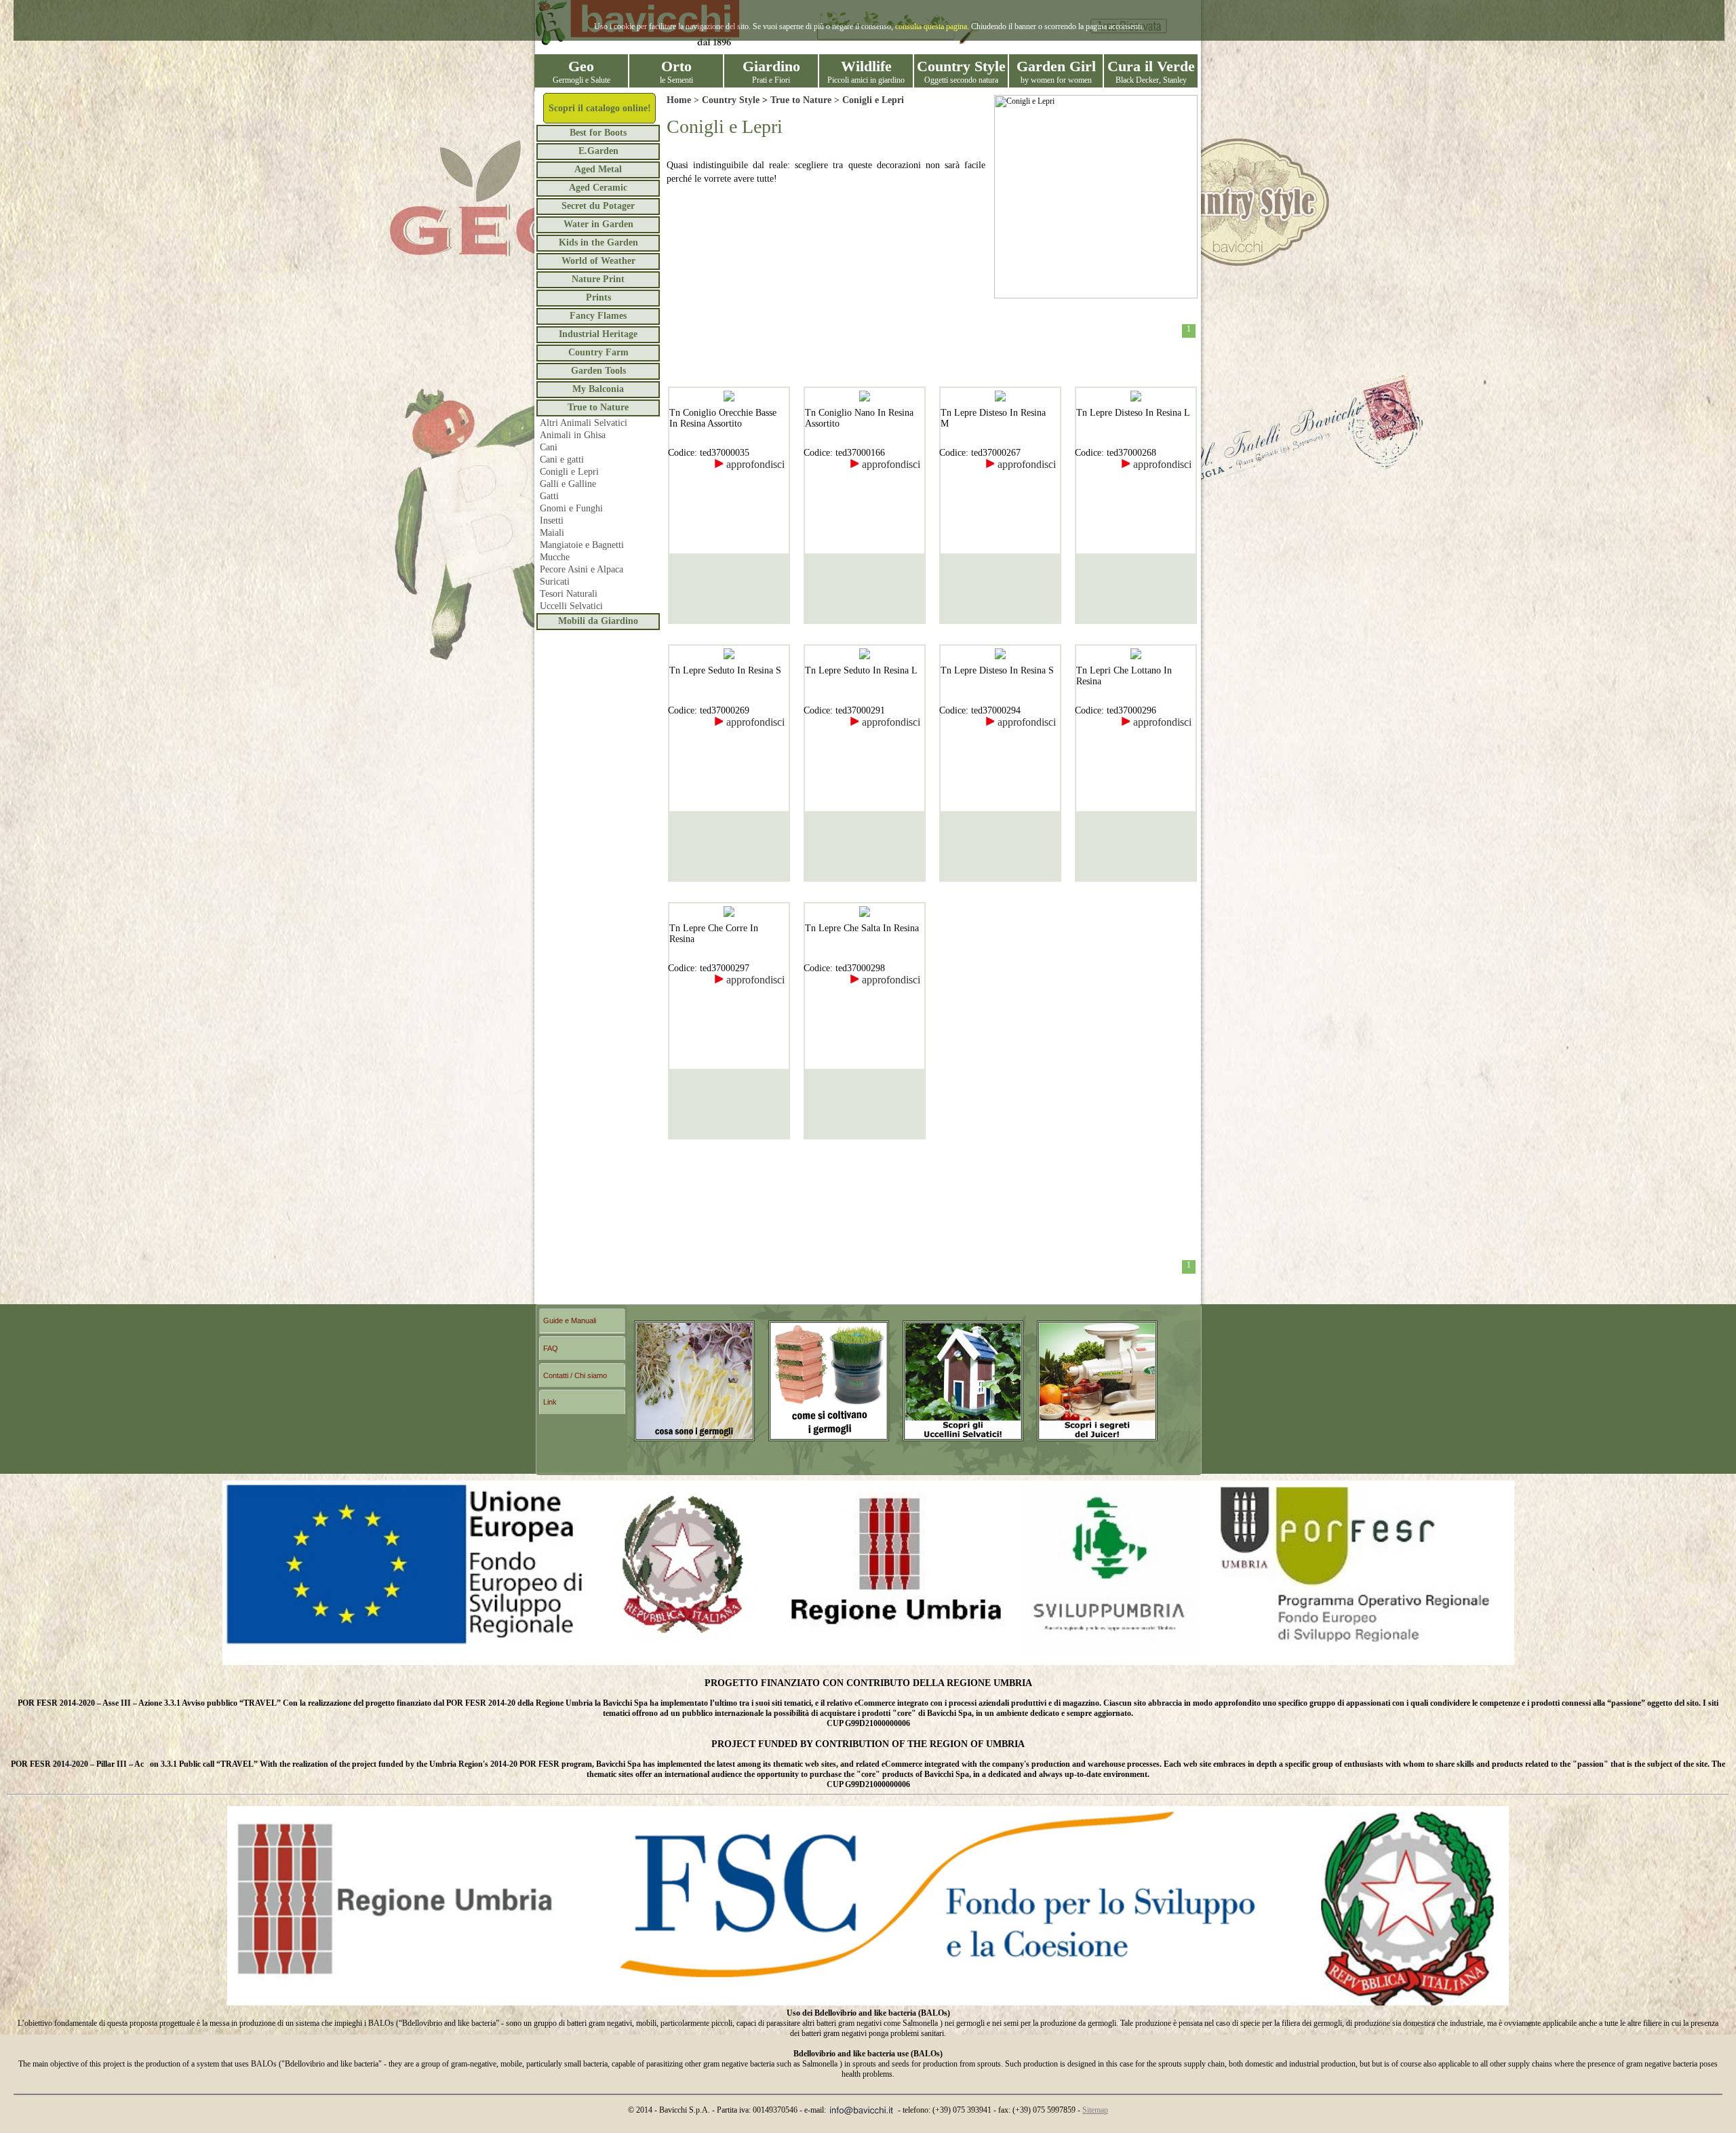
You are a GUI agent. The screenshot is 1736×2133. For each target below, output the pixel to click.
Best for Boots (598, 133)
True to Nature (598, 407)
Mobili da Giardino (598, 621)
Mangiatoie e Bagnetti (582, 545)
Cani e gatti (562, 459)
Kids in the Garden (598, 242)
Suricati (555, 582)
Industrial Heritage (598, 334)
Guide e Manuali (570, 1320)
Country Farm (598, 352)
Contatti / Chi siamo (575, 1375)
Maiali (552, 533)
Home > (684, 100)
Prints (598, 297)
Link (550, 1402)
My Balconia (598, 389)
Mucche (555, 557)
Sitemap (1095, 2110)
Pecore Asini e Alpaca (581, 569)
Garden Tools (598, 371)
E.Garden (598, 151)
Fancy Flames (598, 316)
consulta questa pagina (931, 26)
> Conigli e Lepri (868, 100)
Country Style (731, 100)
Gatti (549, 496)
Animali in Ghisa (573, 435)
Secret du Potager (598, 206)
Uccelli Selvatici (571, 606)
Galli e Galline (568, 484)
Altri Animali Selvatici (584, 423)
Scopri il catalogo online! (600, 108)
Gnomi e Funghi (571, 508)
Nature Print (598, 279)
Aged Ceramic (598, 188)
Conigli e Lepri (569, 472)
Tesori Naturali (569, 594)
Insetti (552, 521)
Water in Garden (598, 224)
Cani (549, 447)
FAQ (551, 1348)
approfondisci (754, 464)
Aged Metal (598, 169)
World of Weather (598, 261)
